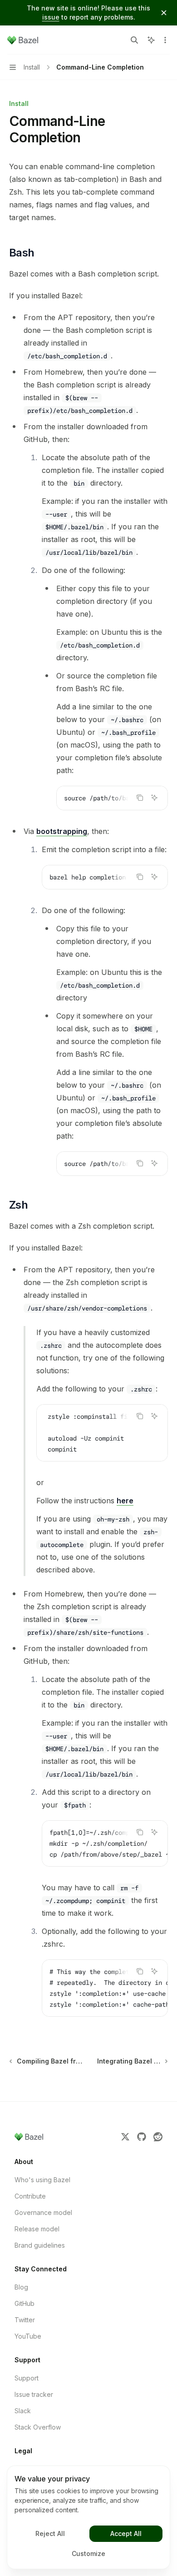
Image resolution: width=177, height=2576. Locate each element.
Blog (21, 2287)
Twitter (25, 2320)
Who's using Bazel (42, 2180)
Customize (88, 2553)
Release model (37, 2229)
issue (51, 17)
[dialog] (88, 2517)
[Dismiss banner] (164, 13)
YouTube (28, 2336)
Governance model (43, 2212)
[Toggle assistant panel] (151, 40)
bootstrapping (62, 831)
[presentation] (112, 798)
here (125, 1501)
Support (27, 2378)
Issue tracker (34, 2394)
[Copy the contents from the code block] (140, 798)
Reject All (50, 2533)
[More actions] (165, 40)
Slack (23, 2411)
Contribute (30, 2196)
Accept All (126, 2533)
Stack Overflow (38, 2427)
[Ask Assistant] (154, 798)
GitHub (25, 2303)
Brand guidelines (40, 2245)
